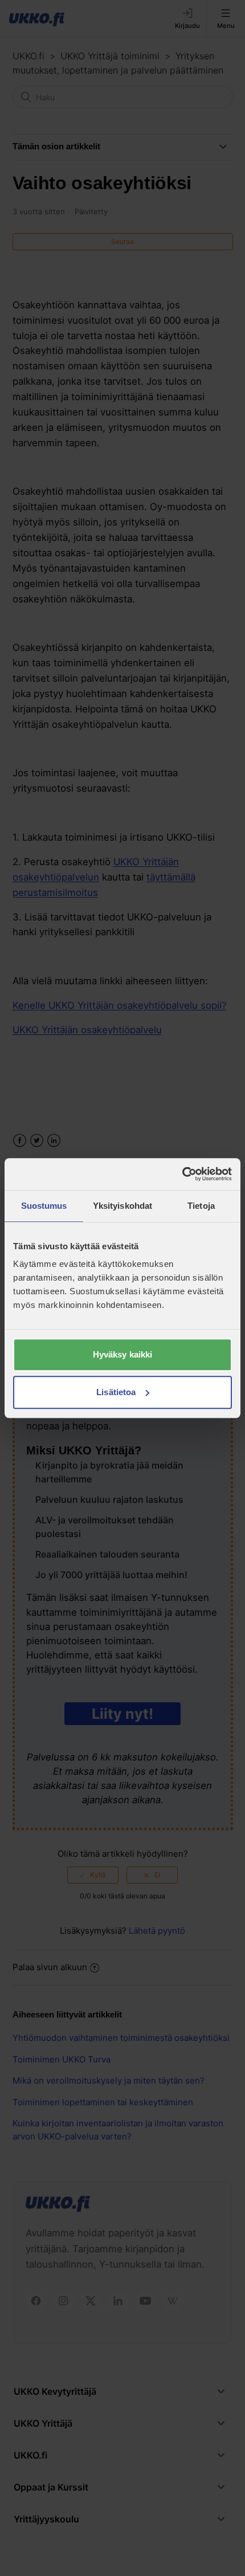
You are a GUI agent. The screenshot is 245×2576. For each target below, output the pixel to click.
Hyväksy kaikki (122, 1354)
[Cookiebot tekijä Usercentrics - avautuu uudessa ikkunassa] (182, 1174)
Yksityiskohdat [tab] (122, 1206)
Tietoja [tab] (201, 1206)
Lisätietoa (116, 1392)
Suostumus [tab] (44, 1206)
